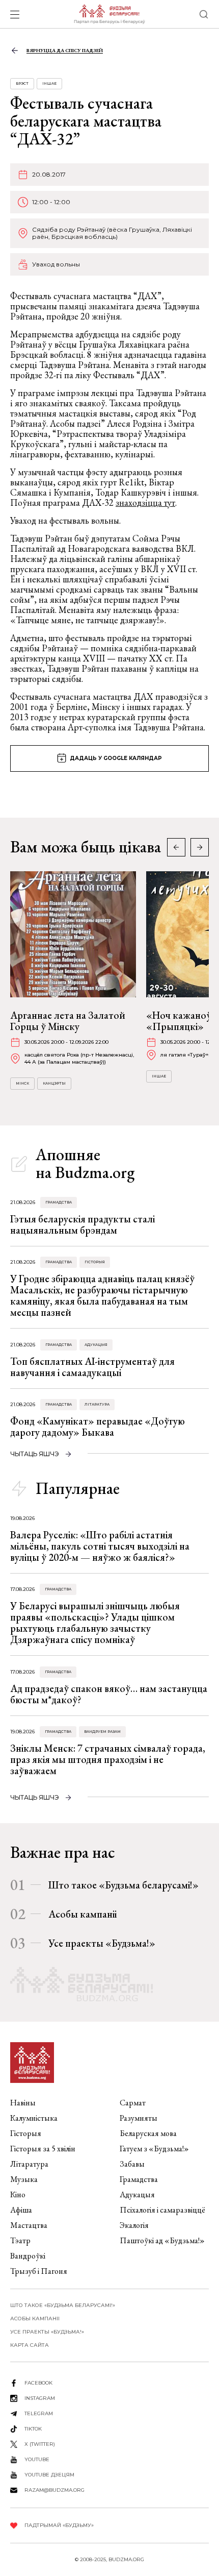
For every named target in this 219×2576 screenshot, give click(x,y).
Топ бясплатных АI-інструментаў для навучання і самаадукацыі (92, 1367)
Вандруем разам (102, 1732)
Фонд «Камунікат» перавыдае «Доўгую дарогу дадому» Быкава (98, 1427)
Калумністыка (34, 2118)
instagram (40, 2398)
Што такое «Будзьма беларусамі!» (124, 1885)
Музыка (24, 2179)
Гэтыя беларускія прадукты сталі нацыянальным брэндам (83, 1224)
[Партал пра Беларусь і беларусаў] (109, 14)
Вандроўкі (28, 2256)
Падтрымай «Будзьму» (59, 2525)
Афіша (21, 2210)
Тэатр (20, 2240)
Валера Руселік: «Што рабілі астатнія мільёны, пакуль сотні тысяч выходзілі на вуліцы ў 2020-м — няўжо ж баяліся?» (100, 1546)
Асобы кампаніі (83, 1914)
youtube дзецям (49, 2475)
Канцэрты (54, 1083)
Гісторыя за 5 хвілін (43, 2149)
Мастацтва (29, 2225)
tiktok (33, 2429)
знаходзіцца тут (145, 502)
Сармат (133, 2103)
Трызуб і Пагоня (39, 2271)
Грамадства (59, 1202)
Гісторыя (95, 1262)
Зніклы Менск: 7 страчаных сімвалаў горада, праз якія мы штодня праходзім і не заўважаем (108, 1759)
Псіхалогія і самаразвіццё (162, 2210)
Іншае (49, 83)
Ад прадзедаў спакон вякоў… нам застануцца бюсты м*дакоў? (109, 1694)
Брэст (22, 83)
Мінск (22, 1083)
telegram (39, 2413)
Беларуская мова (148, 2133)
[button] (200, 847)
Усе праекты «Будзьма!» (102, 1943)
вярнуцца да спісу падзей (65, 50)
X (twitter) (40, 2444)
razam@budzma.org (54, 2490)
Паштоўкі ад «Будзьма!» (162, 2240)
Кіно (18, 2194)
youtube (37, 2459)
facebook (38, 2383)
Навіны (23, 2103)
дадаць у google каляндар (116, 758)
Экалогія (134, 2225)
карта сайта (30, 2345)
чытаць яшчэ (35, 1454)
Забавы (132, 2164)
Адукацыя (96, 1345)
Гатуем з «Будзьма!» (154, 2149)
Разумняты (139, 2118)
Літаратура (97, 1404)
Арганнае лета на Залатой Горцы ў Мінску (68, 1021)
